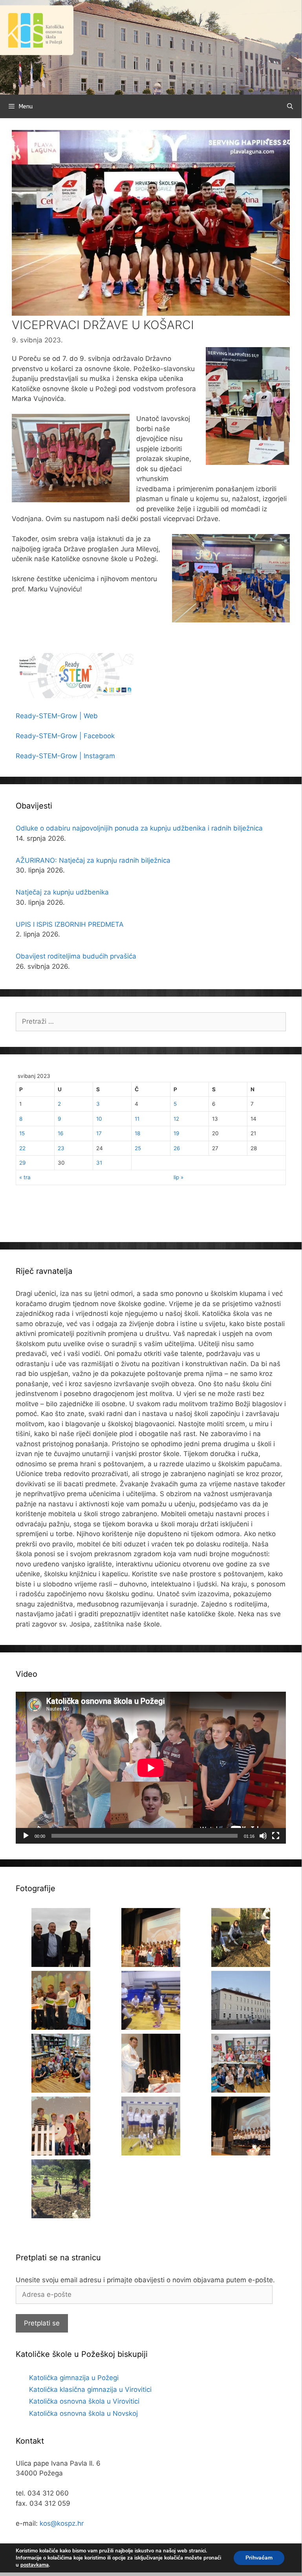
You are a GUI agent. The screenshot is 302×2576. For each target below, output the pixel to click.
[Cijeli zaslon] (276, 1836)
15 (22, 1133)
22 (22, 1148)
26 (177, 1148)
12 (176, 1119)
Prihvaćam (259, 2558)
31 (99, 1163)
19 (176, 1133)
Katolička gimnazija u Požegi (74, 2378)
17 (99, 1133)
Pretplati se (42, 2323)
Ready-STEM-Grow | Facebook (65, 736)
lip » (178, 1177)
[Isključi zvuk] (263, 1836)
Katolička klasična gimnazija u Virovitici (90, 2389)
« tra (25, 1177)
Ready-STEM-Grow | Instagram (65, 756)
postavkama (35, 2565)
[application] (151, 1768)
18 (137, 1133)
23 (61, 1148)
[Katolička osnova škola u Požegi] (151, 47)
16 (60, 1133)
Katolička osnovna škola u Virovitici (84, 2401)
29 (22, 1163)
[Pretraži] (290, 106)
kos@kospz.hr (62, 2523)
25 (138, 1148)
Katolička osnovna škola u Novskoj (83, 2413)
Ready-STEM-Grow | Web (57, 716)
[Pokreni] (26, 1836)
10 (99, 1119)
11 (137, 1119)
